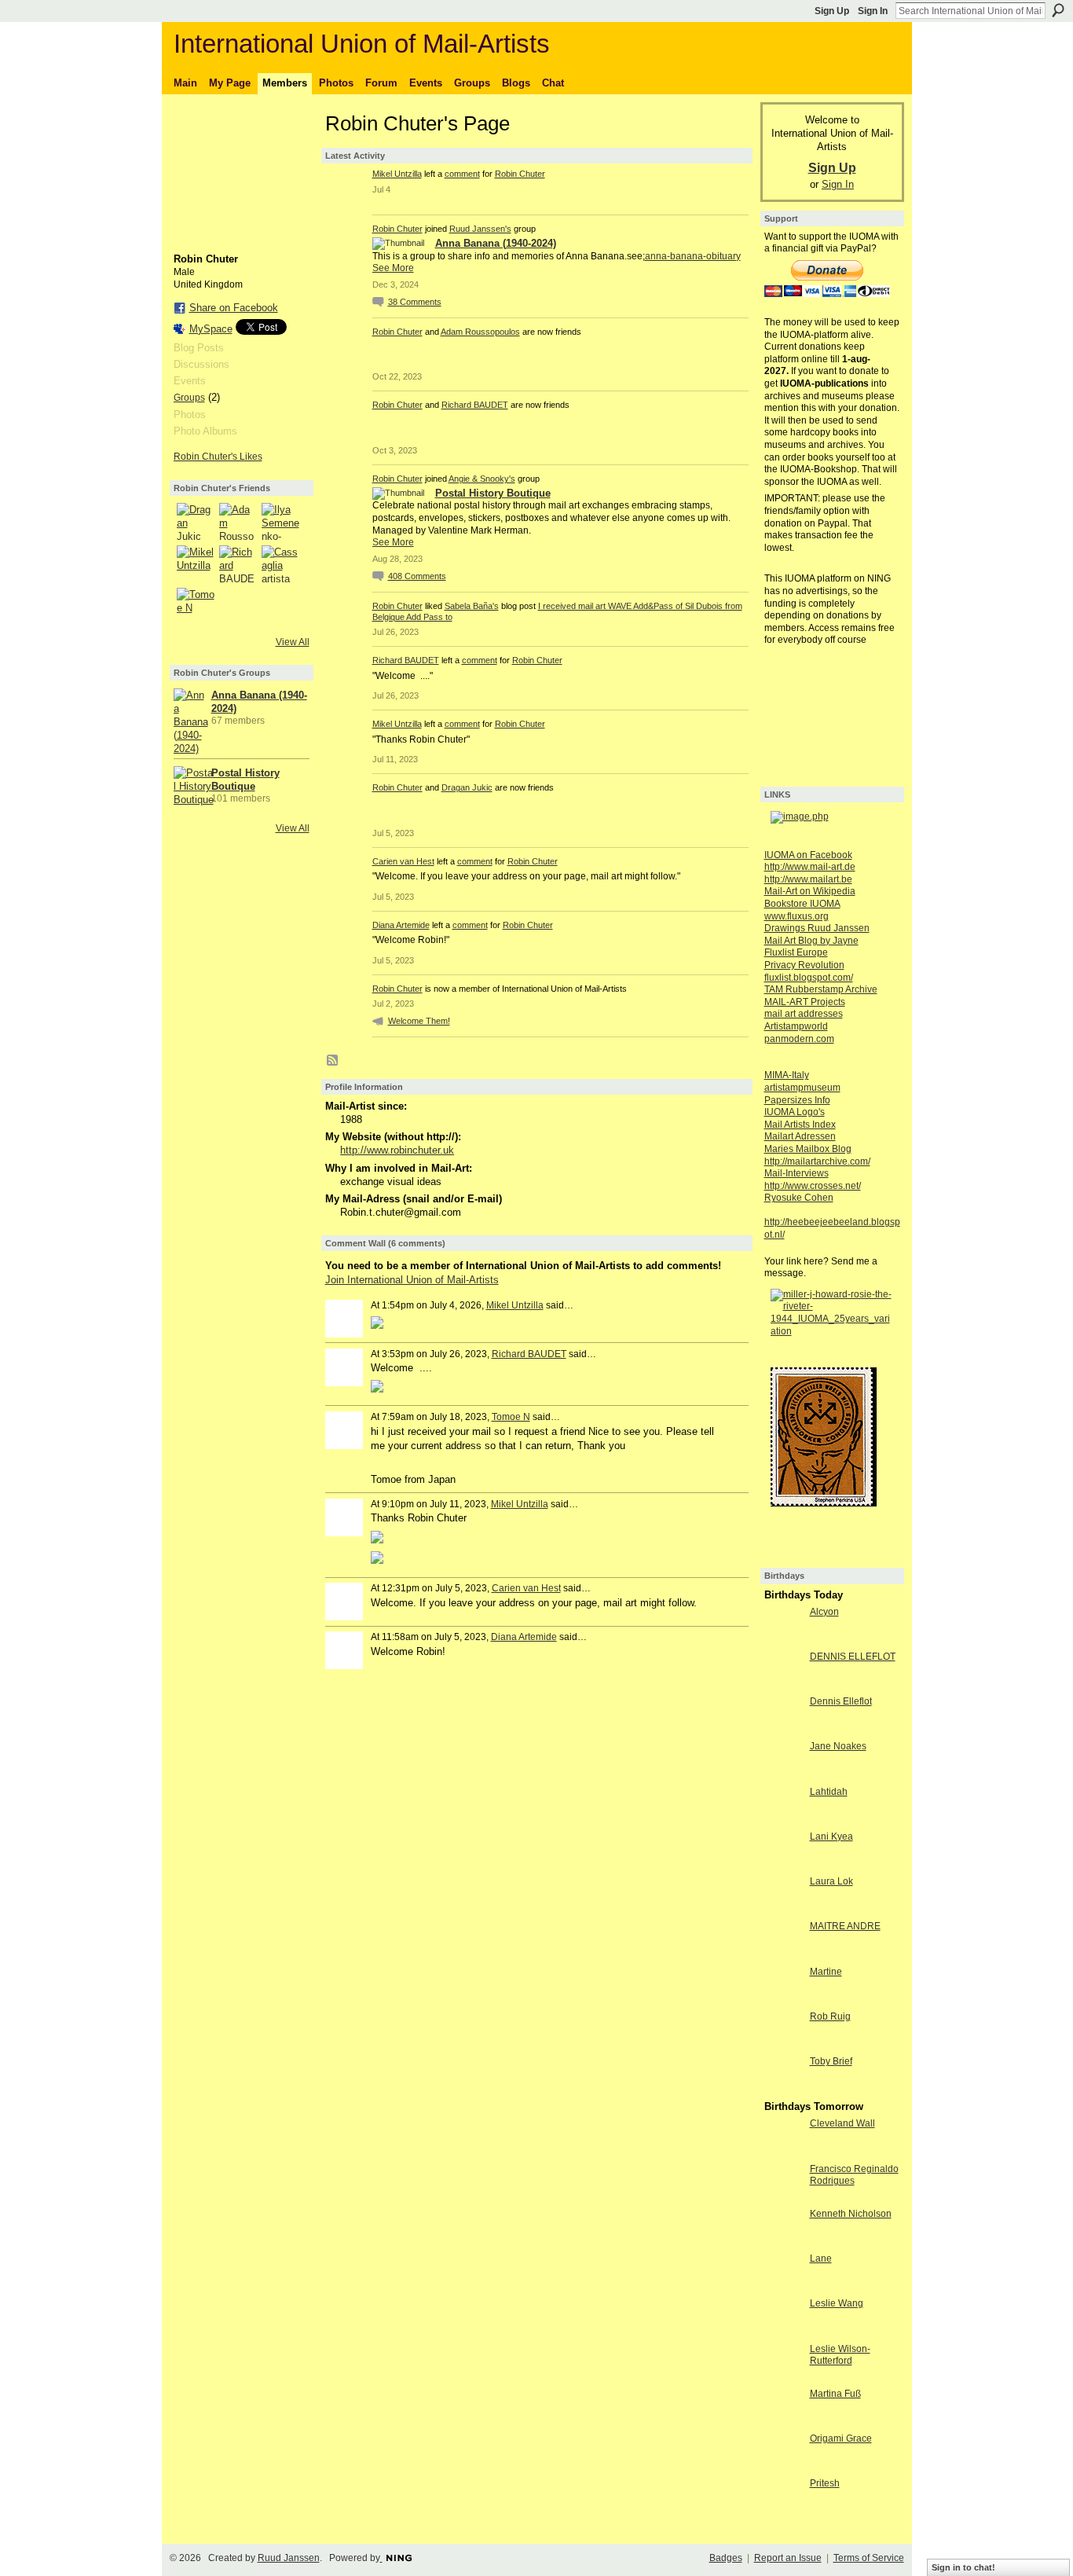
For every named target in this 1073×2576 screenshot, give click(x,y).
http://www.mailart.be (808, 879)
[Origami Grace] (783, 2467)
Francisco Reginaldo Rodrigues (854, 2175)
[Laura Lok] (783, 1910)
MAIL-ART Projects (805, 1002)
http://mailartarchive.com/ (817, 1161)
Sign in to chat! (963, 2567)
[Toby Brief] (783, 2090)
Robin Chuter (520, 174)
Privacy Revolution (804, 965)
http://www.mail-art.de (810, 867)
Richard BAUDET (475, 405)
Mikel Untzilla (397, 174)
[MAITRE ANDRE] (783, 1955)
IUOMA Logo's (795, 1112)
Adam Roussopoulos (480, 332)
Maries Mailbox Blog (808, 1149)
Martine (826, 1972)
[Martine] (783, 2000)
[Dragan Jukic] (196, 522)
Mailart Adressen (800, 1136)
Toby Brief (831, 2061)
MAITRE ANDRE (845, 1926)
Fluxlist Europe (796, 952)
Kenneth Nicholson (851, 2214)
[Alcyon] (783, 1640)
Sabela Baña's (472, 606)
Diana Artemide (401, 925)
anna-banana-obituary (693, 256)
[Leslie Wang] (783, 2332)
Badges (726, 2558)
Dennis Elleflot (841, 1701)
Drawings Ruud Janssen (817, 928)
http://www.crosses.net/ (813, 1186)
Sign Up (832, 11)
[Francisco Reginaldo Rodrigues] (783, 2198)
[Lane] (783, 2287)
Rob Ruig (830, 2016)
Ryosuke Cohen (799, 1198)
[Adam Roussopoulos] (238, 522)
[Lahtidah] (783, 1820)
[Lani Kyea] (783, 1865)
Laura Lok (831, 1881)
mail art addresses (804, 1014)
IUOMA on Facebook (808, 855)
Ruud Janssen (289, 2558)
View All (293, 642)
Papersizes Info (797, 1100)
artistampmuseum (802, 1088)
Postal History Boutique (493, 493)
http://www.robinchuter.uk (397, 1150)
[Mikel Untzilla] (196, 564)
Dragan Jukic (467, 787)
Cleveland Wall (842, 2123)
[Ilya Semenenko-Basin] (280, 522)
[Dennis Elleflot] (783, 1730)
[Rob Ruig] (783, 2045)
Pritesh (825, 2483)
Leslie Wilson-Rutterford (840, 2355)
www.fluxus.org (797, 916)
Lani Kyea (831, 1837)
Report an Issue (788, 2558)
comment (462, 174)
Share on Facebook (234, 308)
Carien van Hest (403, 861)
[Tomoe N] (196, 607)
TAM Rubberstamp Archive (821, 989)
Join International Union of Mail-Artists (412, 1280)
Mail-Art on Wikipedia (810, 891)
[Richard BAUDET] (238, 564)
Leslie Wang (837, 2303)
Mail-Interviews (797, 1173)
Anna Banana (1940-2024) (496, 243)
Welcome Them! (419, 1021)
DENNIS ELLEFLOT (853, 1657)
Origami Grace (841, 2438)
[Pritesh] (783, 2512)
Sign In (873, 11)
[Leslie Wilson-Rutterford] (783, 2378)
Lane (821, 2259)
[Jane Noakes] (783, 1775)
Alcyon (824, 1612)
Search (1058, 10)
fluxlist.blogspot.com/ (809, 978)
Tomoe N (511, 1417)
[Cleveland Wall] (783, 2152)
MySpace (211, 329)
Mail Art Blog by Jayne (811, 941)
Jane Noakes (838, 1746)
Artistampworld (796, 1026)
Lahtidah (829, 1792)
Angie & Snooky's (482, 479)
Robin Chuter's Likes (218, 457)
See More (393, 268)
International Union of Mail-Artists (362, 44)
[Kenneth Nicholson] (783, 2242)
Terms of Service (869, 2558)
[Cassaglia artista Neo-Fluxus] (280, 564)
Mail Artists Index (800, 1125)
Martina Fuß (835, 2394)
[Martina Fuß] (783, 2422)
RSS (333, 1061)
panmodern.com (799, 1039)
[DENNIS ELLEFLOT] (783, 1685)
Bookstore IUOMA (802, 904)
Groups (189, 398)
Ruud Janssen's (480, 229)
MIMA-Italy (787, 1075)
